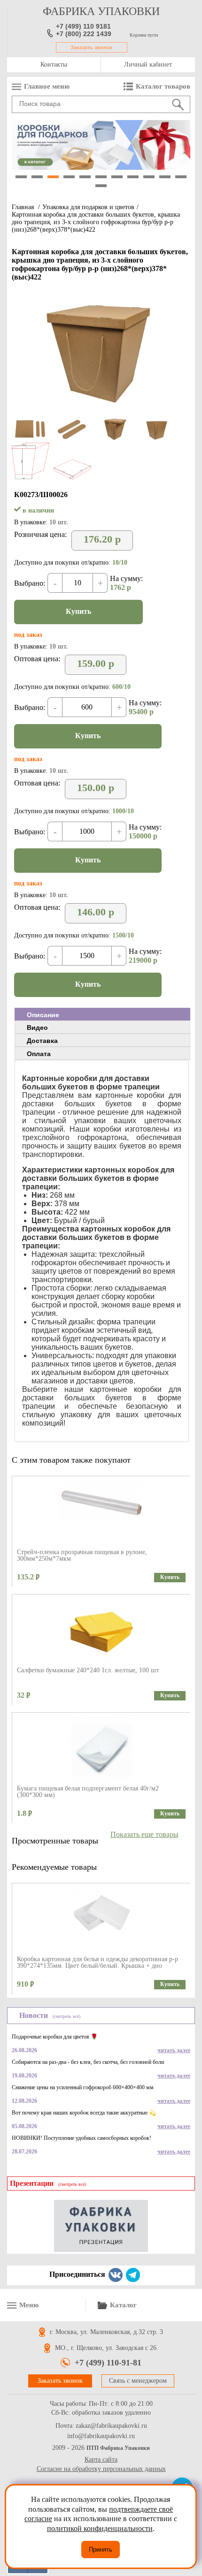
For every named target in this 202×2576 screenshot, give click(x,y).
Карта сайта (101, 2459)
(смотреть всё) (66, 2016)
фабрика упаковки (101, 11)
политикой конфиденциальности (100, 2528)
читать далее (174, 2050)
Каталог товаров (163, 86)
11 (181, 177)
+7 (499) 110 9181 (83, 26)
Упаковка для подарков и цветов (88, 207)
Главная (23, 207)
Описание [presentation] (43, 1015)
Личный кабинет (148, 64)
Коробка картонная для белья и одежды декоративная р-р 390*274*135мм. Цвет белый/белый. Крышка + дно (97, 1962)
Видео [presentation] (37, 1027)
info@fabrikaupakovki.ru (101, 2436)
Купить (78, 611)
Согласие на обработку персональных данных (101, 2469)
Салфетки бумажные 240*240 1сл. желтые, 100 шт (88, 1670)
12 (101, 186)
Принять (101, 2550)
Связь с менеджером (138, 2381)
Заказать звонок (92, 47)
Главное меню (47, 86)
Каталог (123, 2305)
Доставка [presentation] (42, 1041)
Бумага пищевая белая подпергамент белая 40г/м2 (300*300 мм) (88, 1792)
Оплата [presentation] (39, 1054)
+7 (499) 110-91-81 (108, 2363)
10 (165, 177)
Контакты (54, 64)
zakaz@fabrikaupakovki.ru (111, 2426)
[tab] (102, 1014)
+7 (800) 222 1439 (84, 34)
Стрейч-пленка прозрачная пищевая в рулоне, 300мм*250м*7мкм (82, 1555)
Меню (29, 2305)
